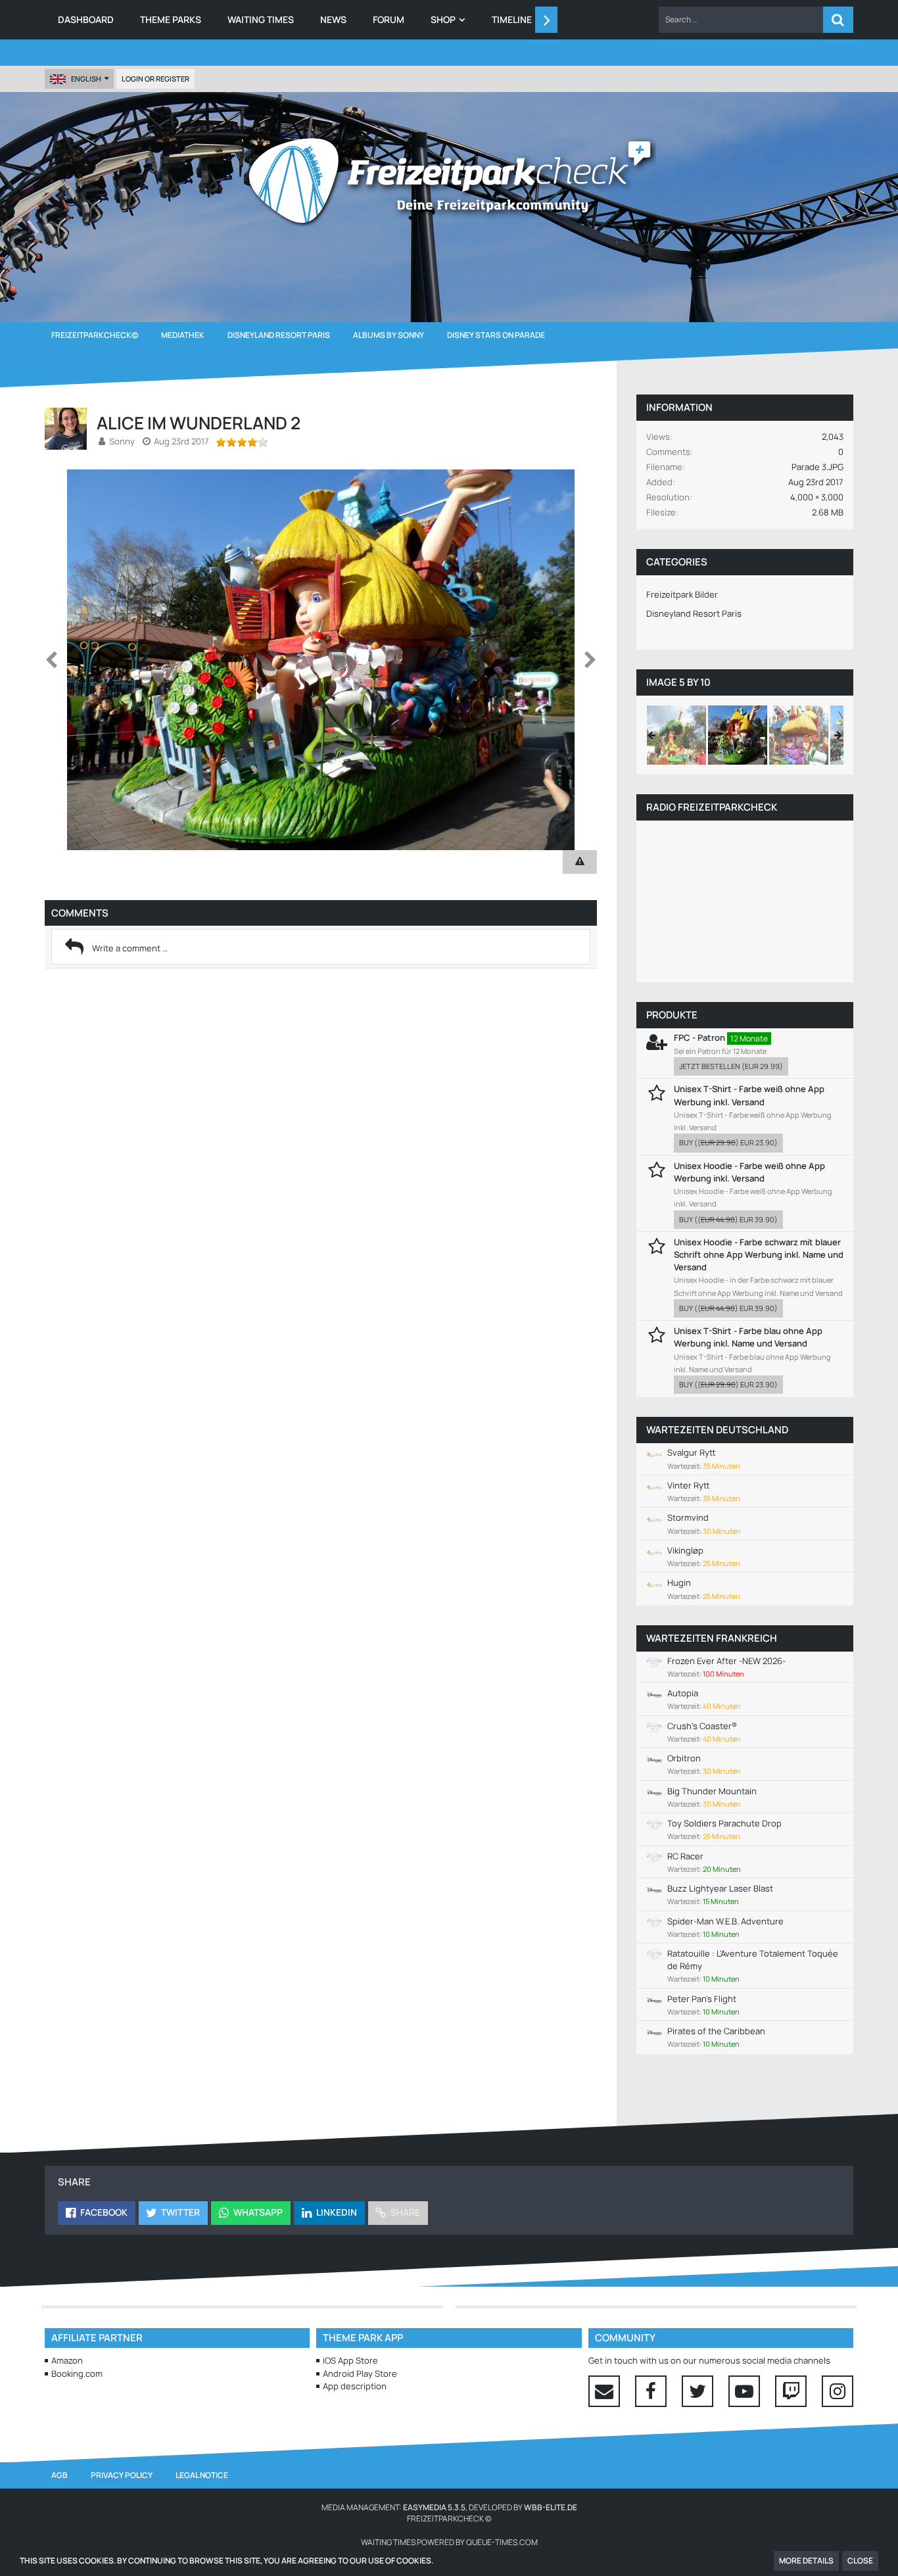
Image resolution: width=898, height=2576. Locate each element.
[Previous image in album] (51, 660)
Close (860, 2561)
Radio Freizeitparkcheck (712, 807)
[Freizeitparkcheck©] (449, 181)
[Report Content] (580, 862)
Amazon (67, 2360)
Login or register (155, 79)
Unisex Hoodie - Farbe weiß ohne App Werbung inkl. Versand (749, 1172)
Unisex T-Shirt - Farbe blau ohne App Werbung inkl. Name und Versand (748, 1337)
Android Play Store (360, 2373)
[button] (741, 20)
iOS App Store (350, 2360)
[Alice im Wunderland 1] (799, 735)
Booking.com (77, 2373)
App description (355, 2386)
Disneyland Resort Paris (694, 613)
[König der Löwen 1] (676, 735)
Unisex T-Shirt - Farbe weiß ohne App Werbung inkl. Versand (749, 1095)
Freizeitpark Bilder (682, 594)
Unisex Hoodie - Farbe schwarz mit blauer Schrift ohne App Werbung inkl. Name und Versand (759, 1254)
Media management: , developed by (449, 2507)
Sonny (122, 441)
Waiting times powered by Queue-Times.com (449, 2542)
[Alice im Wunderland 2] (738, 735)
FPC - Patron (699, 1038)
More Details (806, 2561)
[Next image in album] (590, 660)
